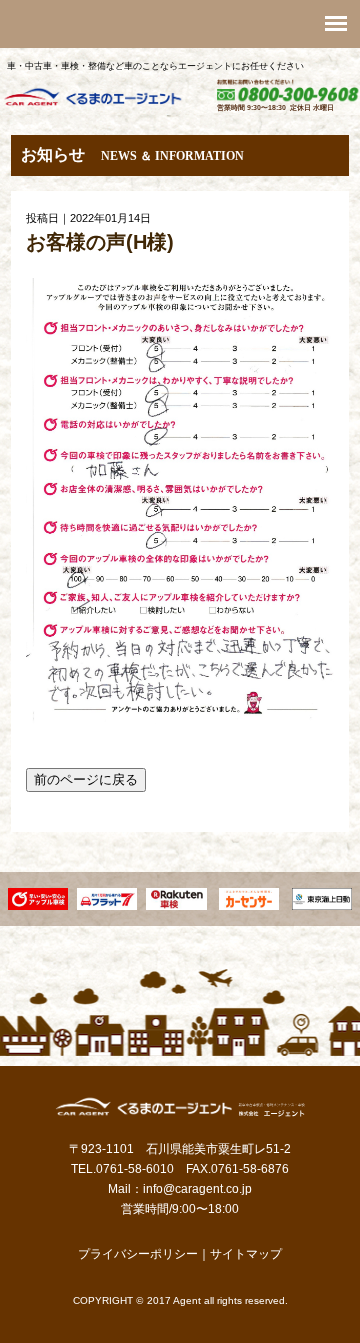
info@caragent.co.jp (197, 1189)
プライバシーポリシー (138, 1254)
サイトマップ (246, 1254)
